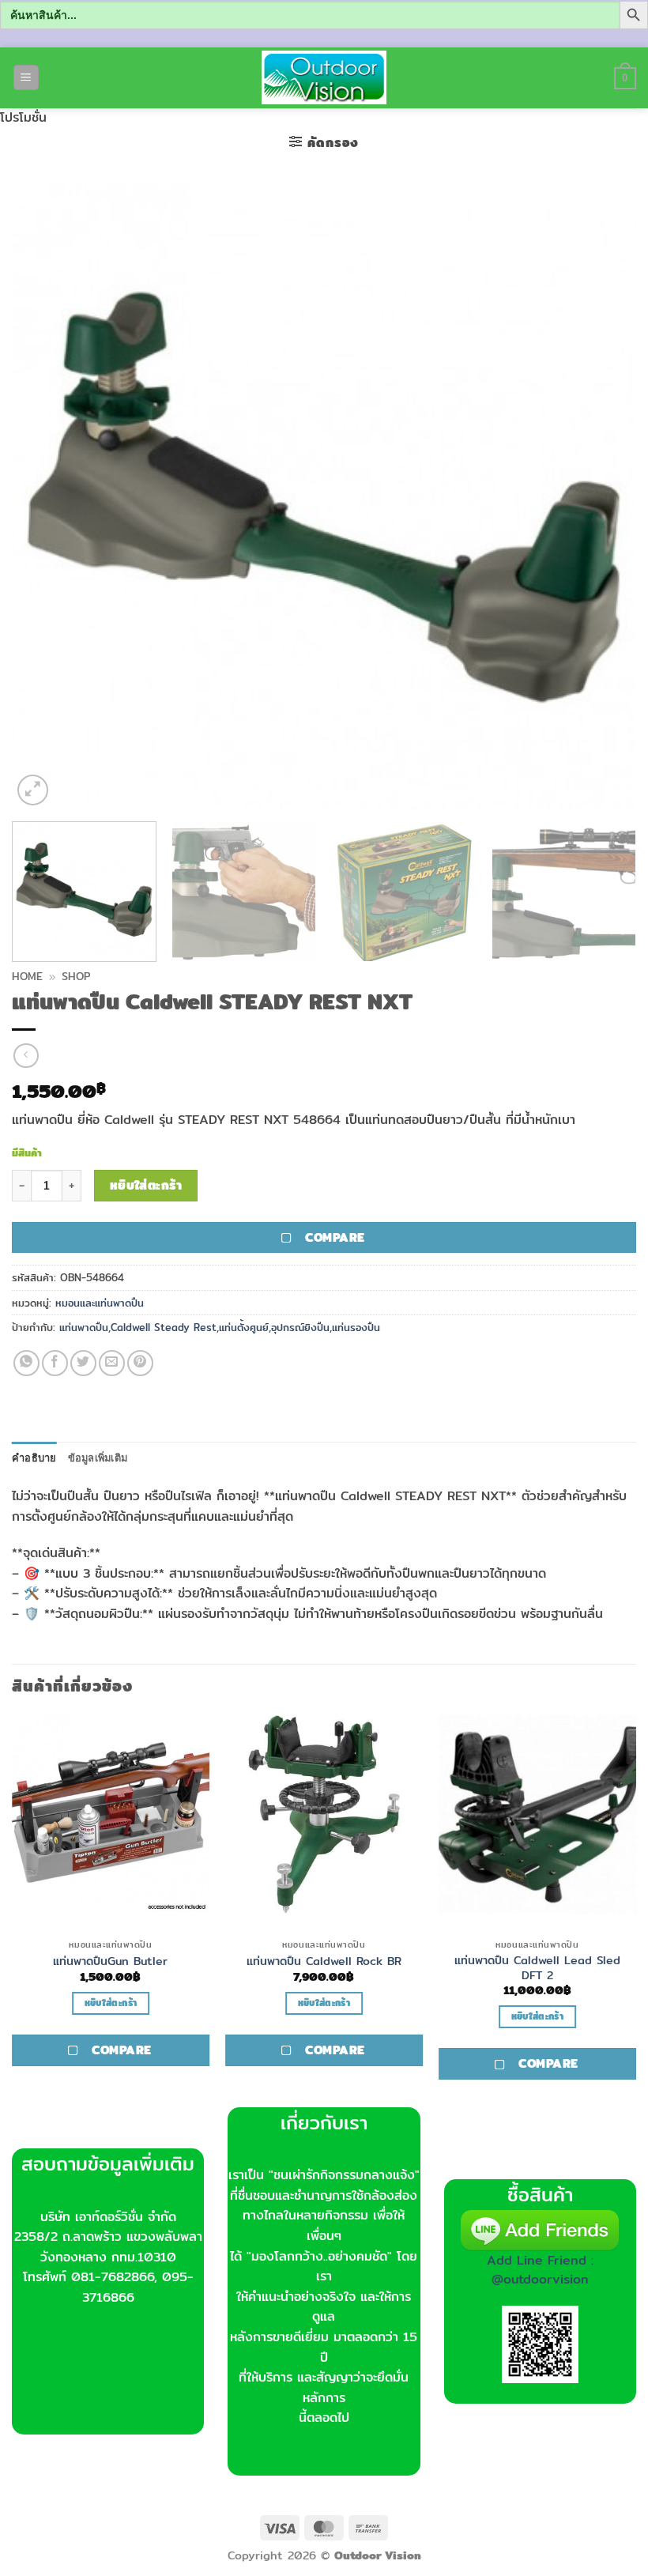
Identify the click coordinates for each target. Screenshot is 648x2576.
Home (27, 976)
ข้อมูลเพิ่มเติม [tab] (98, 1458)
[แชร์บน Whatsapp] (26, 1363)
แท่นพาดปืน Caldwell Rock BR (324, 1961)
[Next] (604, 497)
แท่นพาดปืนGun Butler (110, 1961)
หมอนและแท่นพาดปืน (100, 1303)
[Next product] (26, 1056)
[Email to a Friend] (112, 1363)
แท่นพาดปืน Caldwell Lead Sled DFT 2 (537, 1968)
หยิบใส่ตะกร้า (146, 1185)
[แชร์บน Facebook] (55, 1363)
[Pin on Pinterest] (140, 1363)
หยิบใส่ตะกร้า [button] (111, 2003)
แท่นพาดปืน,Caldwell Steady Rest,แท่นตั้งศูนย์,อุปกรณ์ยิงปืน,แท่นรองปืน (220, 1327)
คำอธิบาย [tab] (34, 1458)
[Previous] (44, 497)
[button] (26, 78)
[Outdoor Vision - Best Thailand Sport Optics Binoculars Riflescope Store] (324, 77)
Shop (76, 976)
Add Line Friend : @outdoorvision (540, 2270)
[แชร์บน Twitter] (83, 1363)
